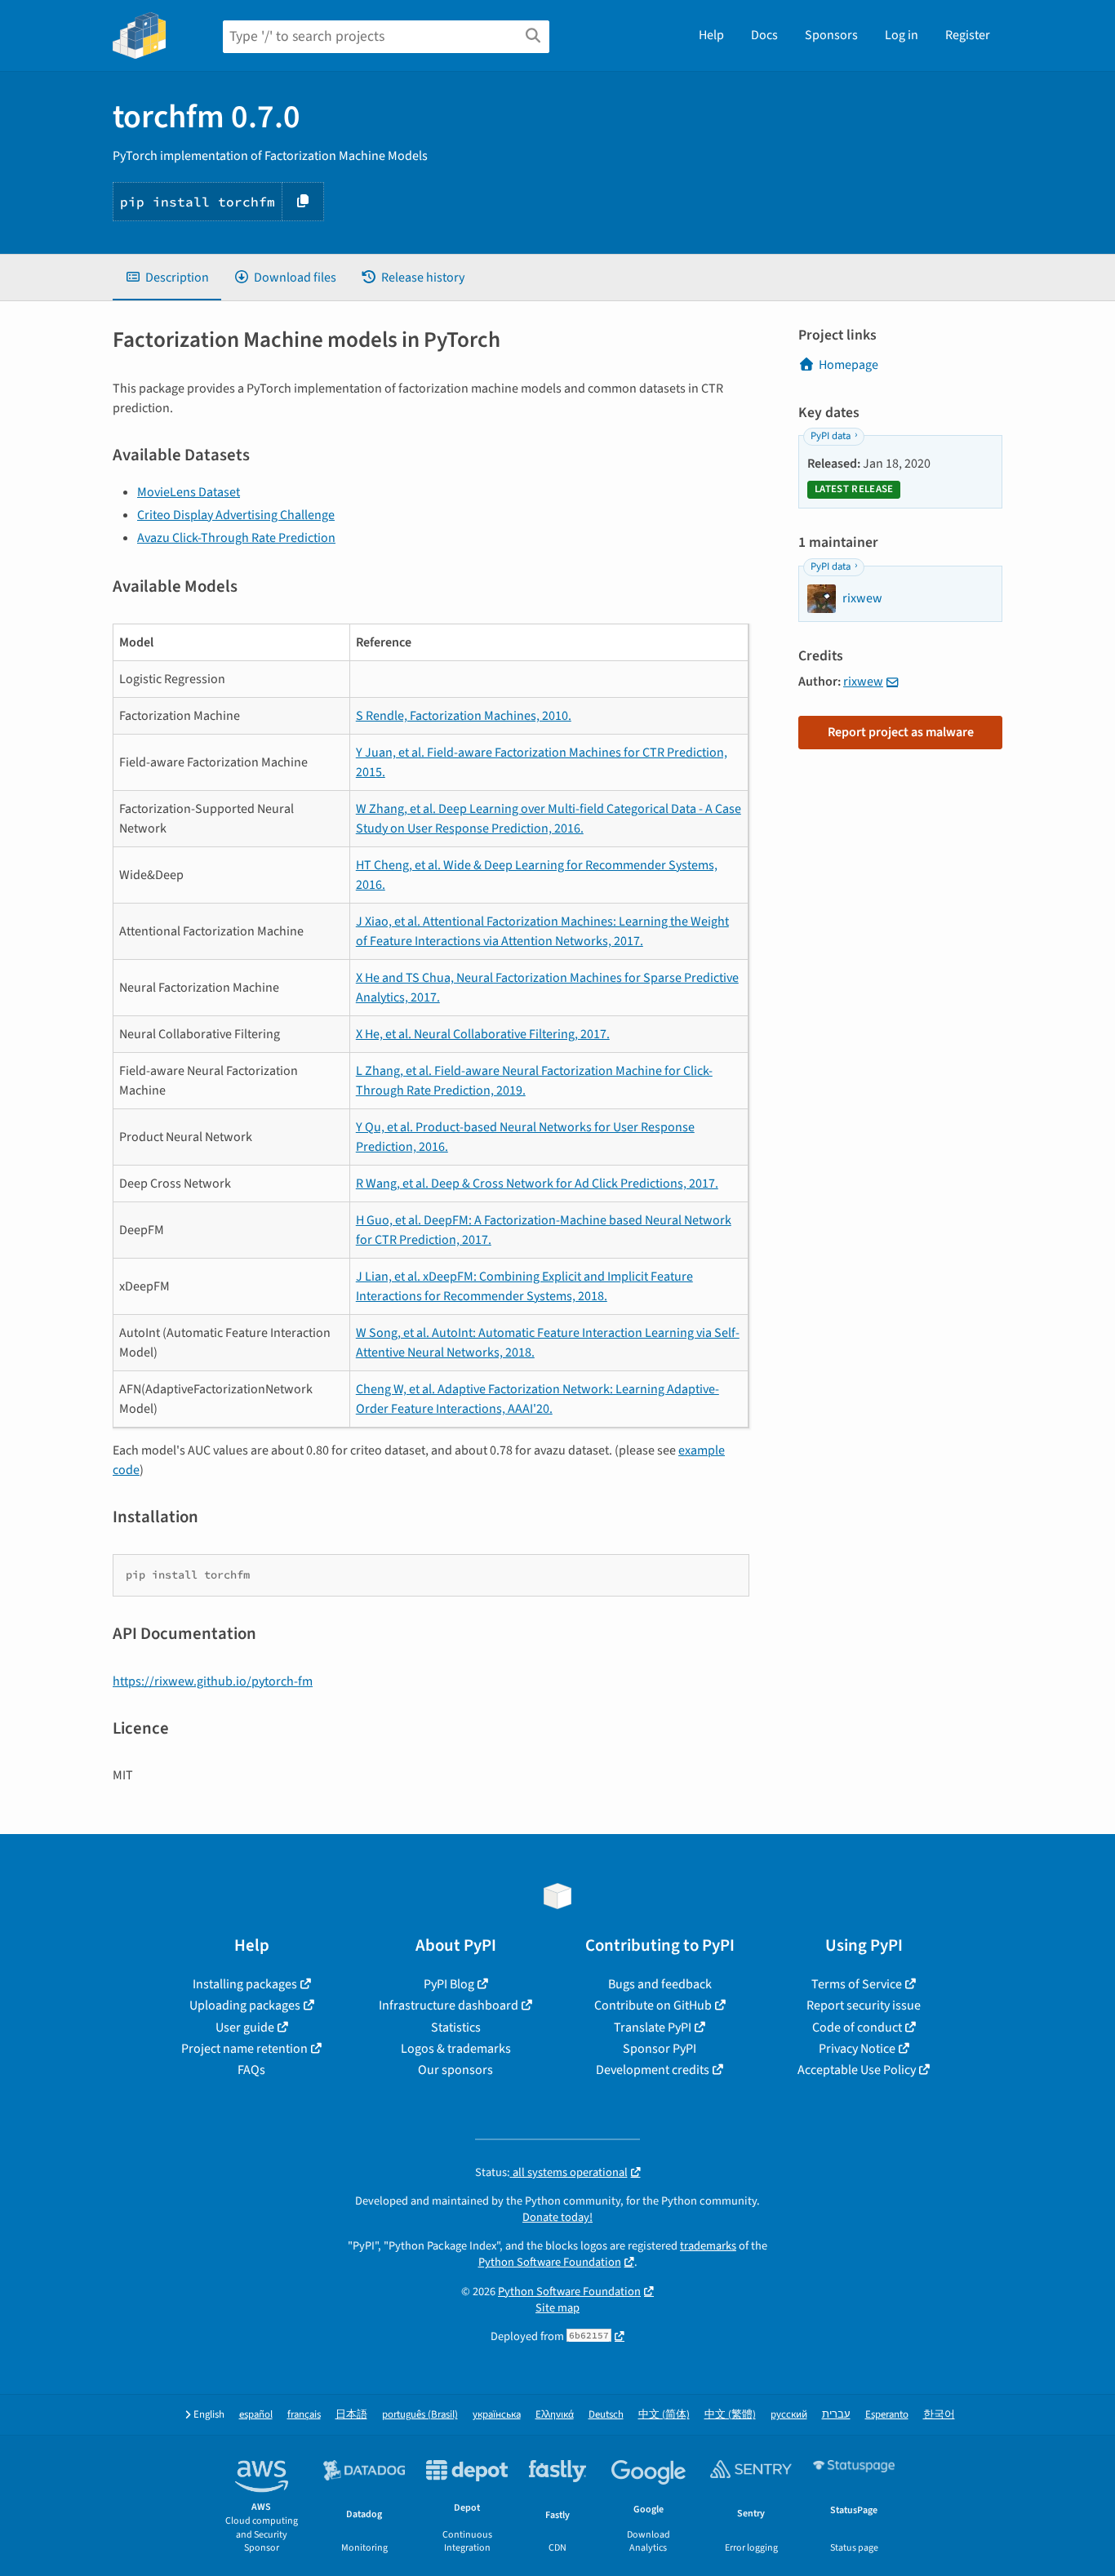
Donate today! (557, 2217)
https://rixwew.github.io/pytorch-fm (213, 1681)
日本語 (351, 2415)
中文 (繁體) (730, 2415)
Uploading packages (245, 2005)
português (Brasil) (420, 2415)
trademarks (708, 2246)
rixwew (863, 682)
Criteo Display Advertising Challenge (236, 515)
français (304, 2415)
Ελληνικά (555, 2415)
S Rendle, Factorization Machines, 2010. (464, 716)
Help (711, 35)
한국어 (939, 2415)
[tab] (167, 278)
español (256, 2415)
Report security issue (864, 2005)
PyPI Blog (449, 1984)
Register (968, 35)
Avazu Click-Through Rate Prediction (236, 538)
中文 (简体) (664, 2415)
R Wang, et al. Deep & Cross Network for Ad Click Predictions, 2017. (537, 1184)
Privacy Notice (857, 2049)
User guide (245, 2027)
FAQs (251, 2070)
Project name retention (244, 2049)
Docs (764, 35)
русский (789, 2415)
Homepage (848, 365)
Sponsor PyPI (660, 2049)
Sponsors (831, 35)
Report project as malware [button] (901, 732)
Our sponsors (455, 2070)
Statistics (456, 2027)
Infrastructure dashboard (449, 2005)
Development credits (653, 2070)
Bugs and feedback (660, 1984)
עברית (836, 2415)
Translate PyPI (653, 2027)
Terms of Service (857, 1984)
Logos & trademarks (456, 2049)
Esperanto (887, 2415)
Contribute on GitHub (653, 2005)
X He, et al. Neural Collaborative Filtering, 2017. (483, 1034)
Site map (557, 2308)
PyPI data (831, 436)
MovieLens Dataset (189, 492)
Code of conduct (857, 2027)
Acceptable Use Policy (857, 2070)
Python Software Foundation (550, 2262)
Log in (902, 35)
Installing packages (245, 1984)
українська (497, 2415)
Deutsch (606, 2415)
